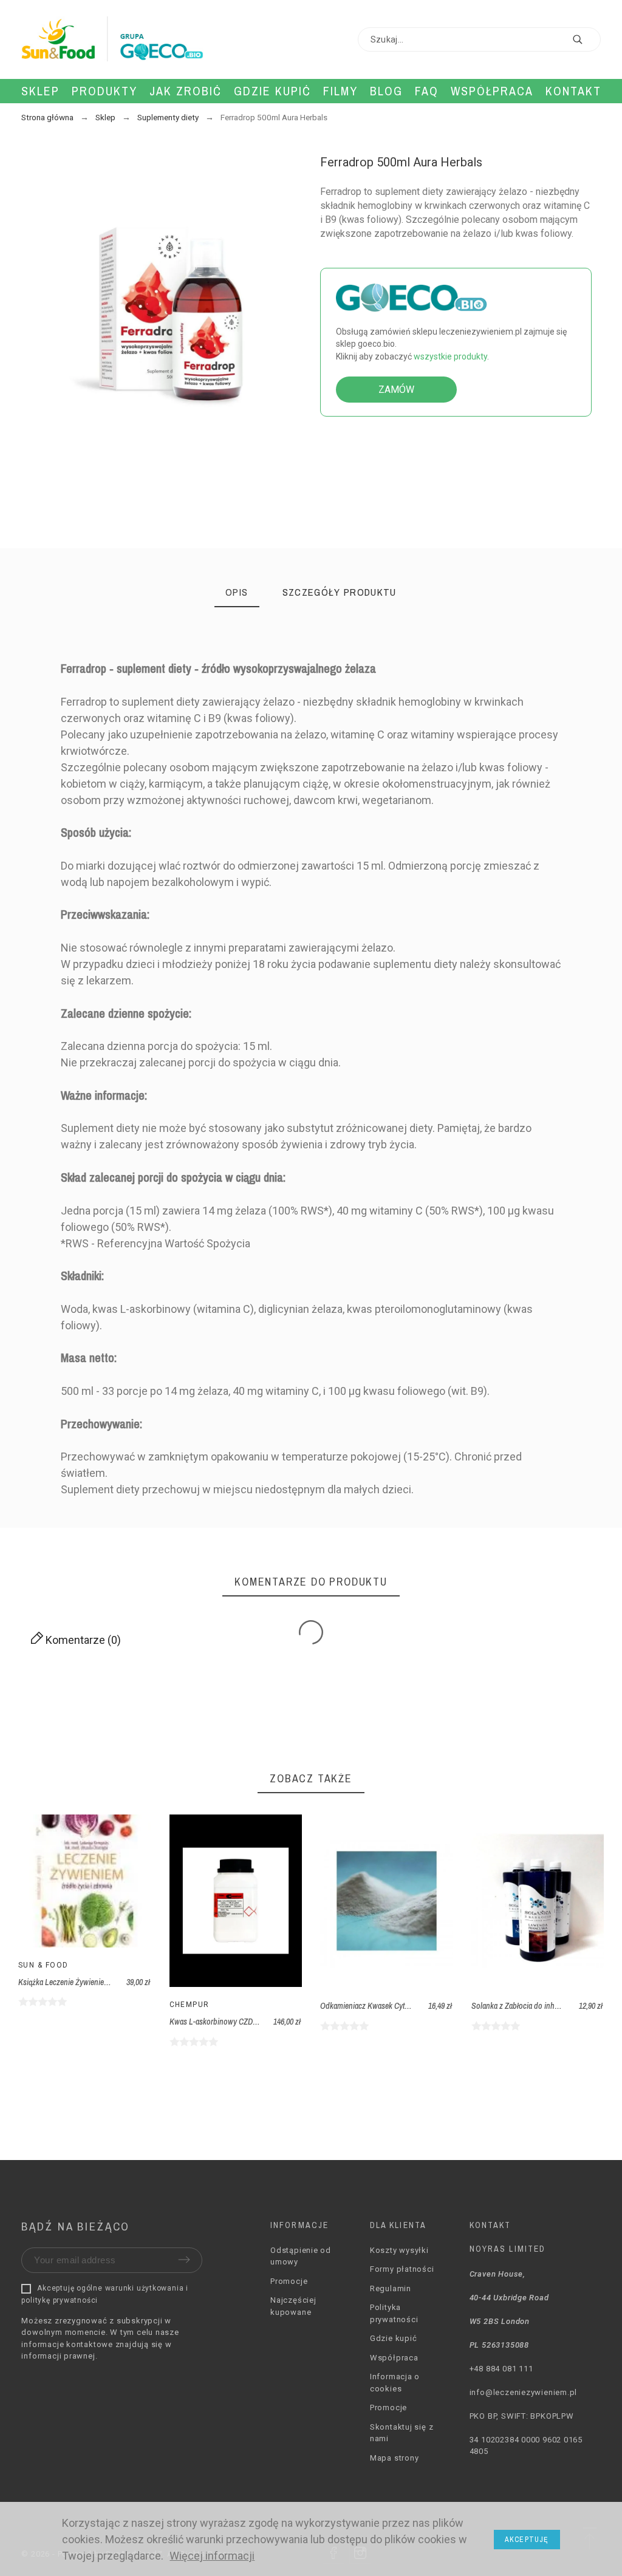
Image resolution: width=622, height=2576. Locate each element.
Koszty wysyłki (399, 2250)
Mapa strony (395, 2458)
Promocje (289, 2281)
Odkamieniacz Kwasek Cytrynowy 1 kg (382, 2006)
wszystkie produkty (450, 356)
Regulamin (391, 2288)
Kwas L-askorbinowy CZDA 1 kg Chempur (237, 2022)
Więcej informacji (212, 2556)
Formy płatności (402, 2269)
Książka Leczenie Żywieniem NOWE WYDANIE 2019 (101, 1982)
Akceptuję (527, 2540)
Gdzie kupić (394, 2338)
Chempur (190, 2005)
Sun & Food (43, 1965)
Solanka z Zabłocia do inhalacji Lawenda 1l (540, 2006)
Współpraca (394, 2358)
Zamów (396, 390)
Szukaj (586, 39)
